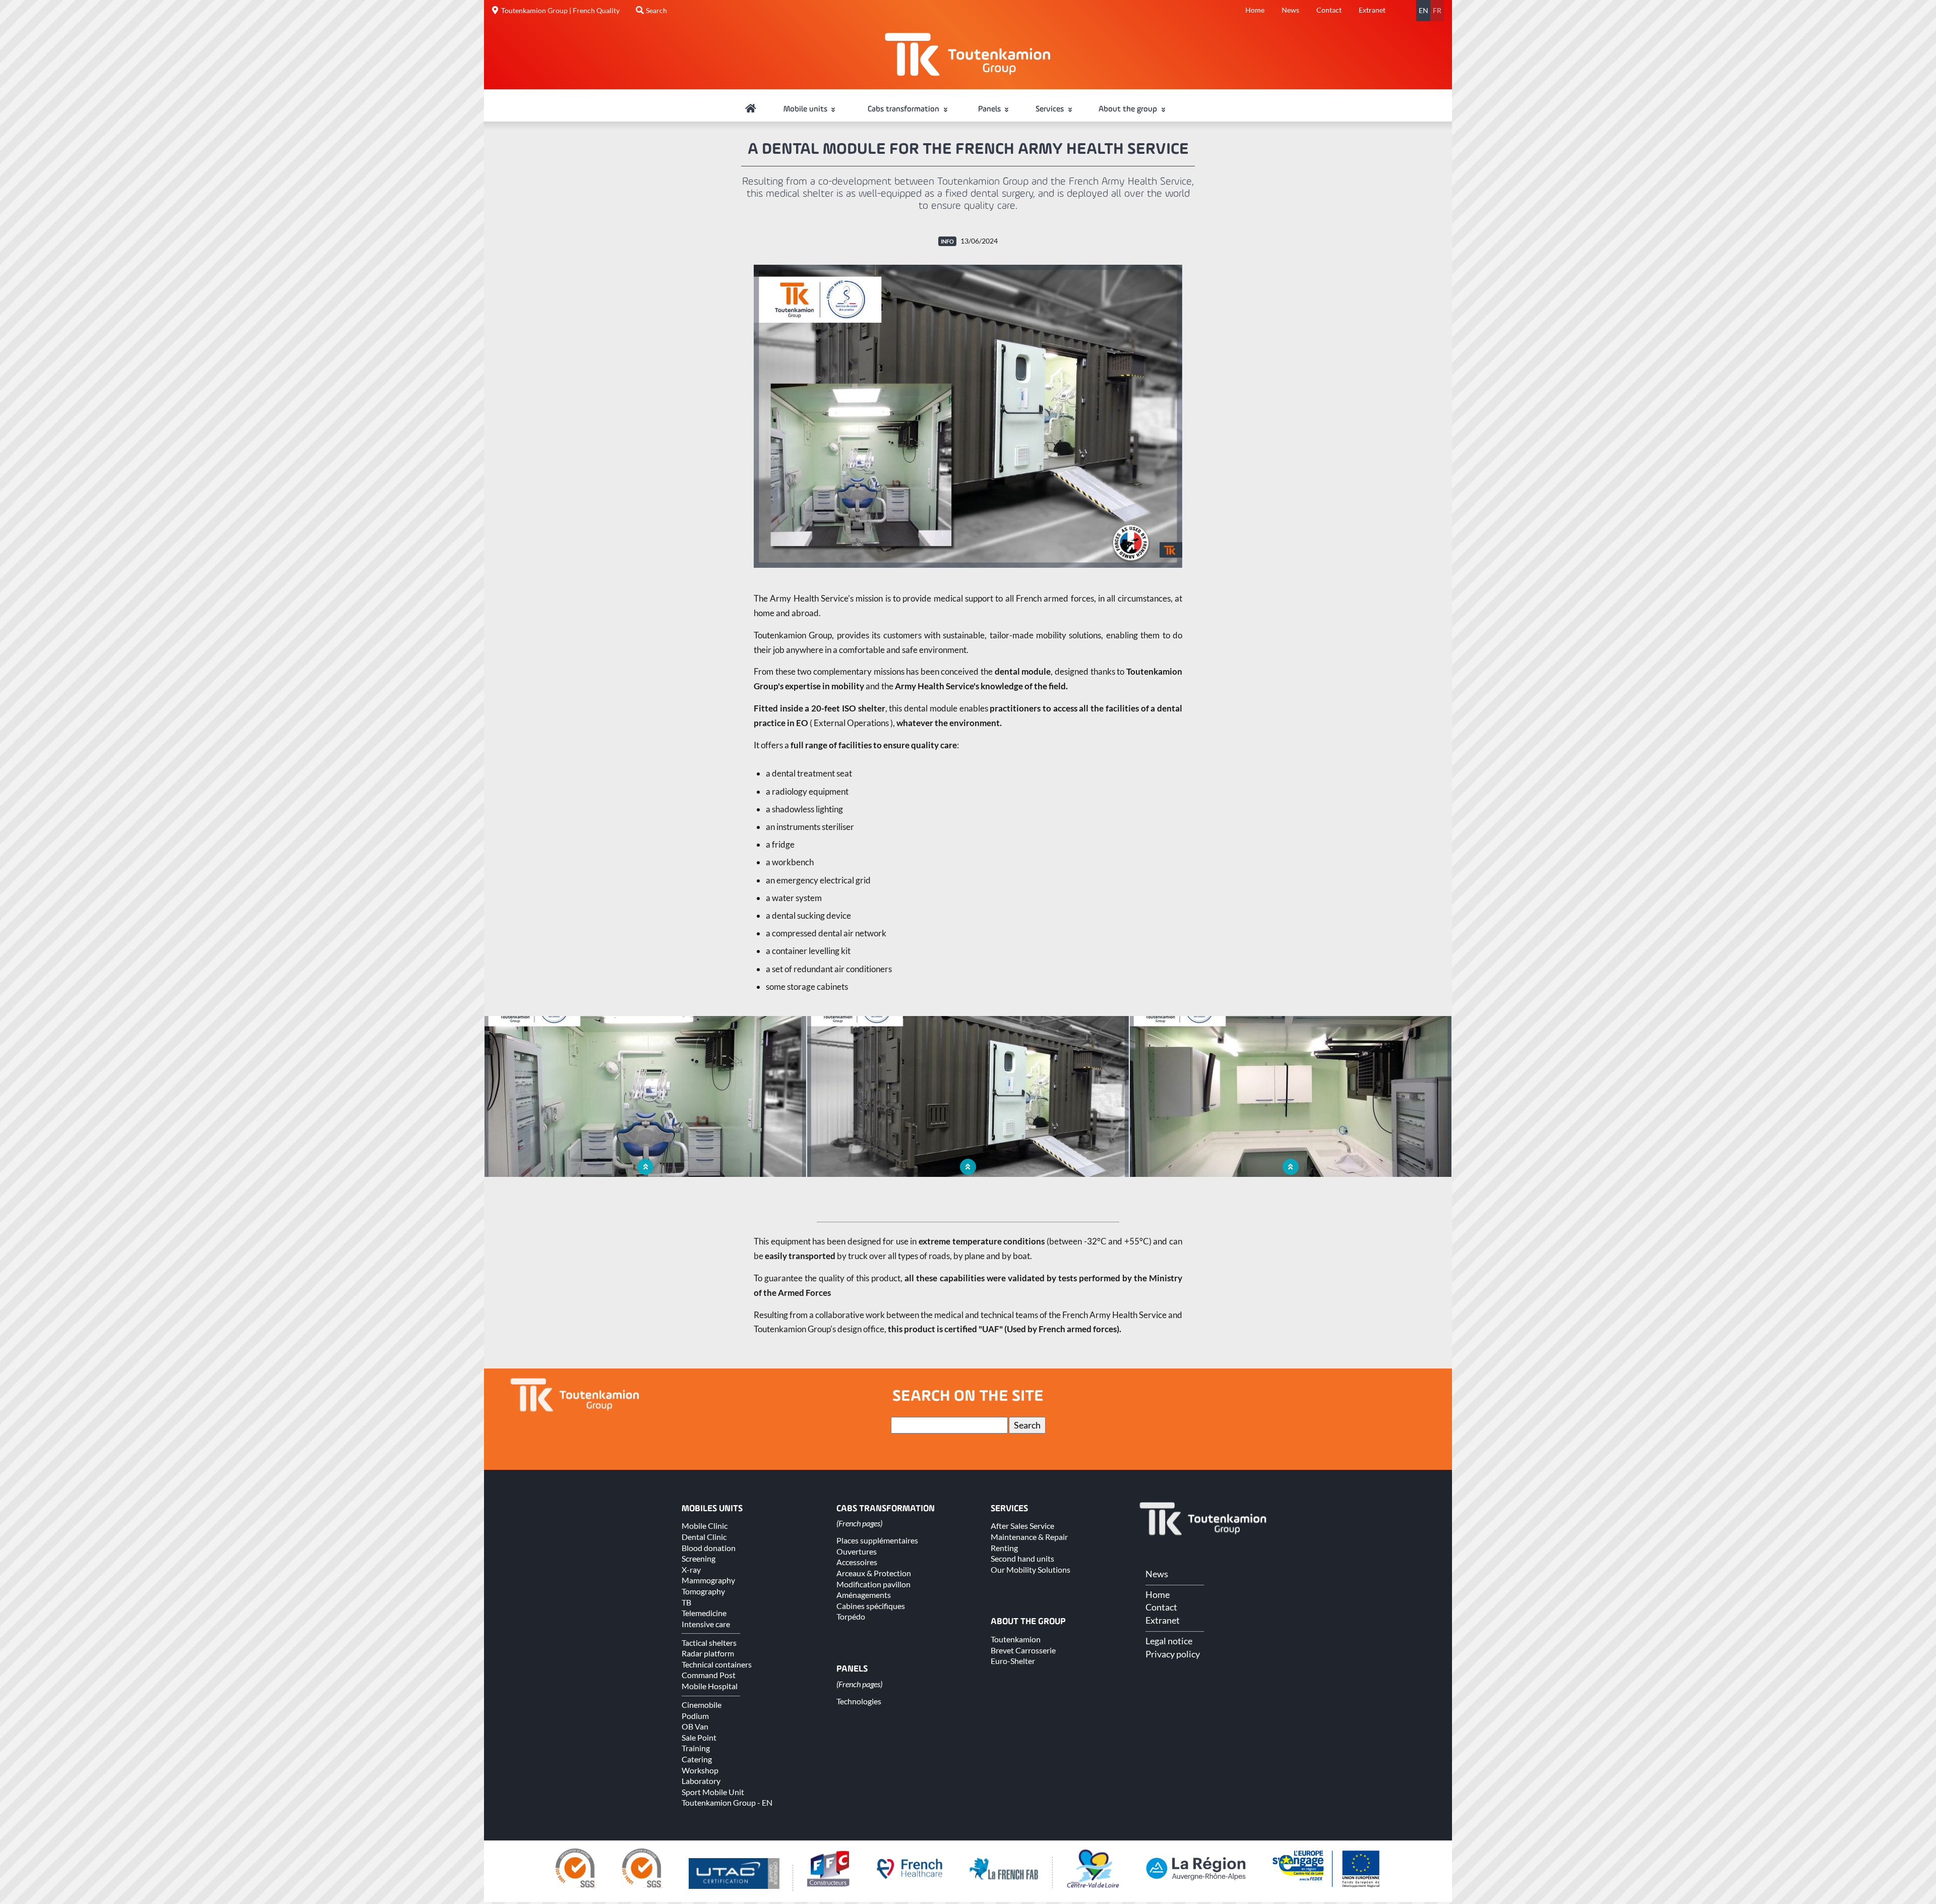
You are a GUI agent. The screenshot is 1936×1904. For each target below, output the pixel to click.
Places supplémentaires (877, 1540)
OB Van (695, 1726)
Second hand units (1022, 1558)
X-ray (691, 1569)
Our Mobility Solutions (1031, 1569)
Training (696, 1748)
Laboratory (701, 1781)
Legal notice (1169, 1641)
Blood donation (709, 1548)
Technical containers (717, 1664)
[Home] (751, 109)
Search (656, 11)
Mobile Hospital (710, 1686)
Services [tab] (1051, 109)
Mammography (708, 1580)
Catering (697, 1759)
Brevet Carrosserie (1023, 1650)
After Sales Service (1022, 1526)
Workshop (700, 1770)
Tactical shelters (709, 1643)
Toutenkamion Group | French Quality (560, 11)
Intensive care (706, 1624)
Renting (1004, 1548)
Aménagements (864, 1595)
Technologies (859, 1701)
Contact (1329, 10)
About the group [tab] (1129, 109)
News (1290, 10)
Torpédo (851, 1616)
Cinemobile (702, 1705)
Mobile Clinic (705, 1526)
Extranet (1372, 10)
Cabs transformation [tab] (904, 109)
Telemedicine (704, 1613)
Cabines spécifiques (871, 1606)
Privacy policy (1173, 1654)
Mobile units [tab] (806, 109)
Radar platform (708, 1653)
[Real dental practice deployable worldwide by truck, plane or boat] (968, 416)
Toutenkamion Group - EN (727, 1802)
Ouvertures (857, 1551)
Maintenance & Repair (1029, 1537)
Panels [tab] (990, 109)
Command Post (709, 1675)
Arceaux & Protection (874, 1573)
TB (686, 1602)
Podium (695, 1716)
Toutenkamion (1016, 1639)
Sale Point (699, 1737)
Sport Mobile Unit (713, 1792)
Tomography (703, 1591)
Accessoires (857, 1562)
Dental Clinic (704, 1537)
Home (1255, 10)
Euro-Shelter (1013, 1661)
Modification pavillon (873, 1584)
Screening (699, 1558)
